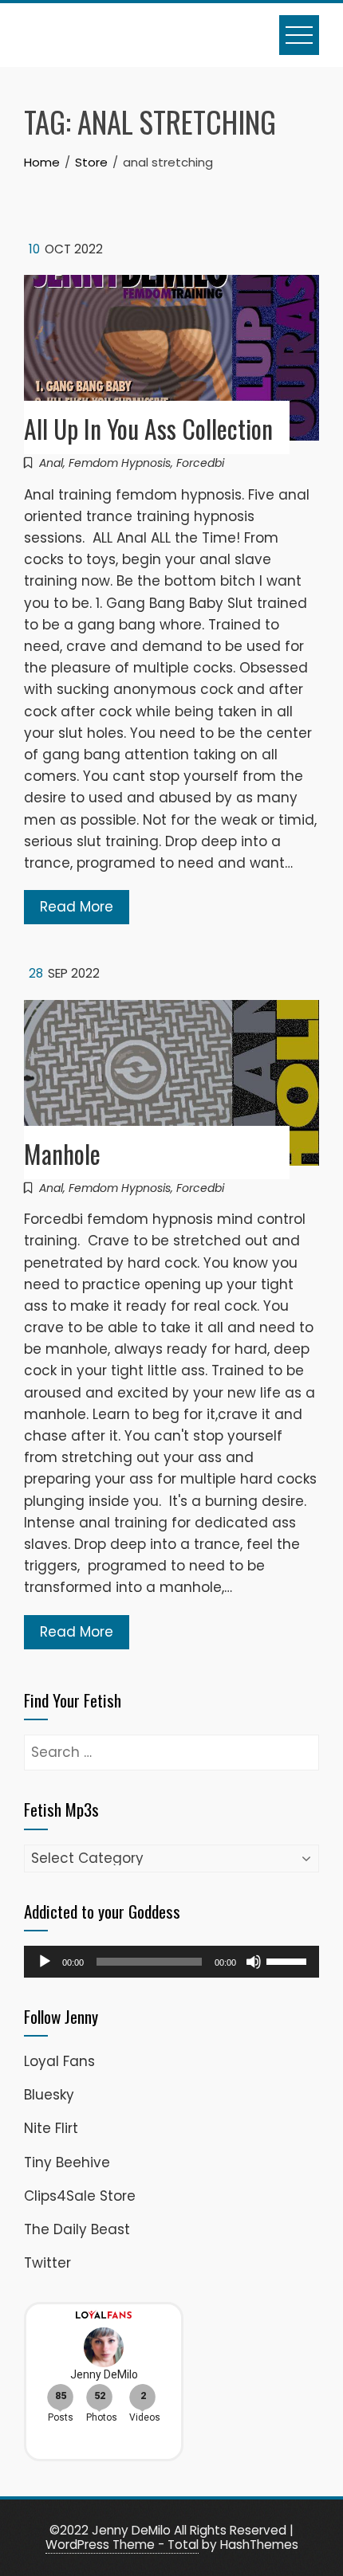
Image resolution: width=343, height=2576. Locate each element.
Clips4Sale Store (80, 2196)
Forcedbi (200, 463)
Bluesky (49, 2095)
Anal (51, 463)
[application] (171, 1962)
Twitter (47, 2263)
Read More (77, 907)
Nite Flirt (51, 2128)
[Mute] (254, 1962)
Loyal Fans (59, 2061)
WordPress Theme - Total (122, 2545)
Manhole (62, 1153)
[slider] (289, 1960)
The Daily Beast (77, 2229)
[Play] (45, 1962)
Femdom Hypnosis (120, 463)
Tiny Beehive (67, 2162)
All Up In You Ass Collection (148, 428)
